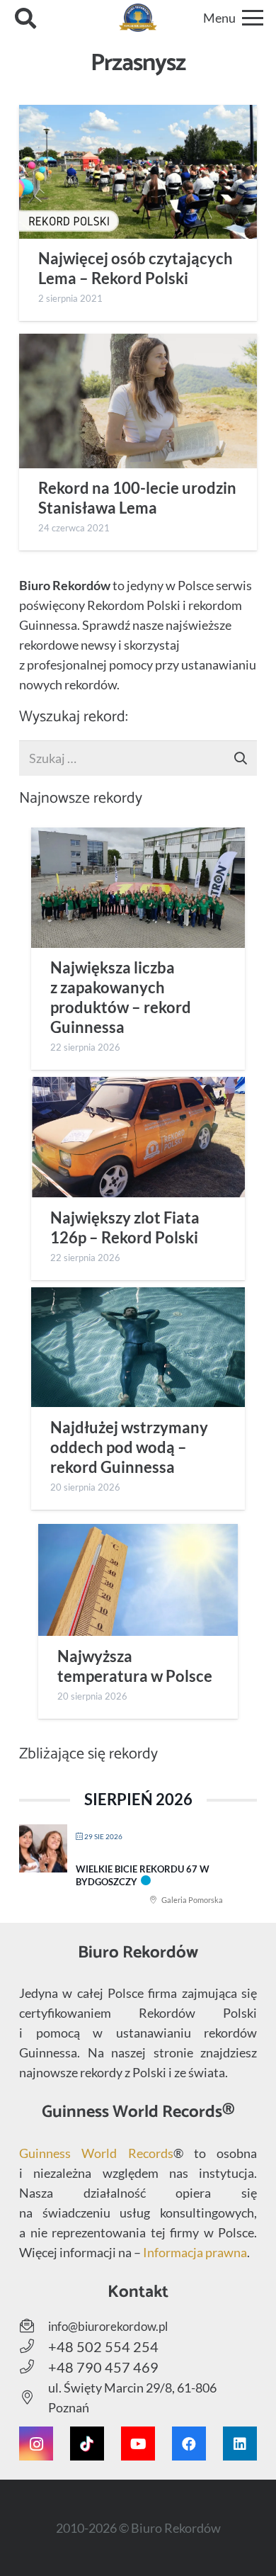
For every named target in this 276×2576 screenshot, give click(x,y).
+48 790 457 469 (103, 2367)
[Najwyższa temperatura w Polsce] (138, 1580)
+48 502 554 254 (103, 2346)
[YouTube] (138, 2444)
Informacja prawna (195, 2252)
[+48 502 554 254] (34, 2346)
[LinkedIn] (240, 2444)
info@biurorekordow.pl (108, 2326)
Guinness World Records (96, 2153)
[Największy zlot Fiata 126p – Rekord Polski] (138, 1137)
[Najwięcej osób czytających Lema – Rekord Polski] (138, 172)
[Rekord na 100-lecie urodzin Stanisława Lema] (138, 401)
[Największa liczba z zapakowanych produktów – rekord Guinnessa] (138, 888)
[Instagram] (36, 2444)
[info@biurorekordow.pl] (34, 2326)
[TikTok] (87, 2444)
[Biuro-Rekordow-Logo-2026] (138, 18)
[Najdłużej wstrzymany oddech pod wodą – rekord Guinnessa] (138, 1348)
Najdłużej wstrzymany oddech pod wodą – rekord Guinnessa (129, 1447)
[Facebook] (189, 2444)
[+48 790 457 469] (34, 2367)
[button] (25, 18)
